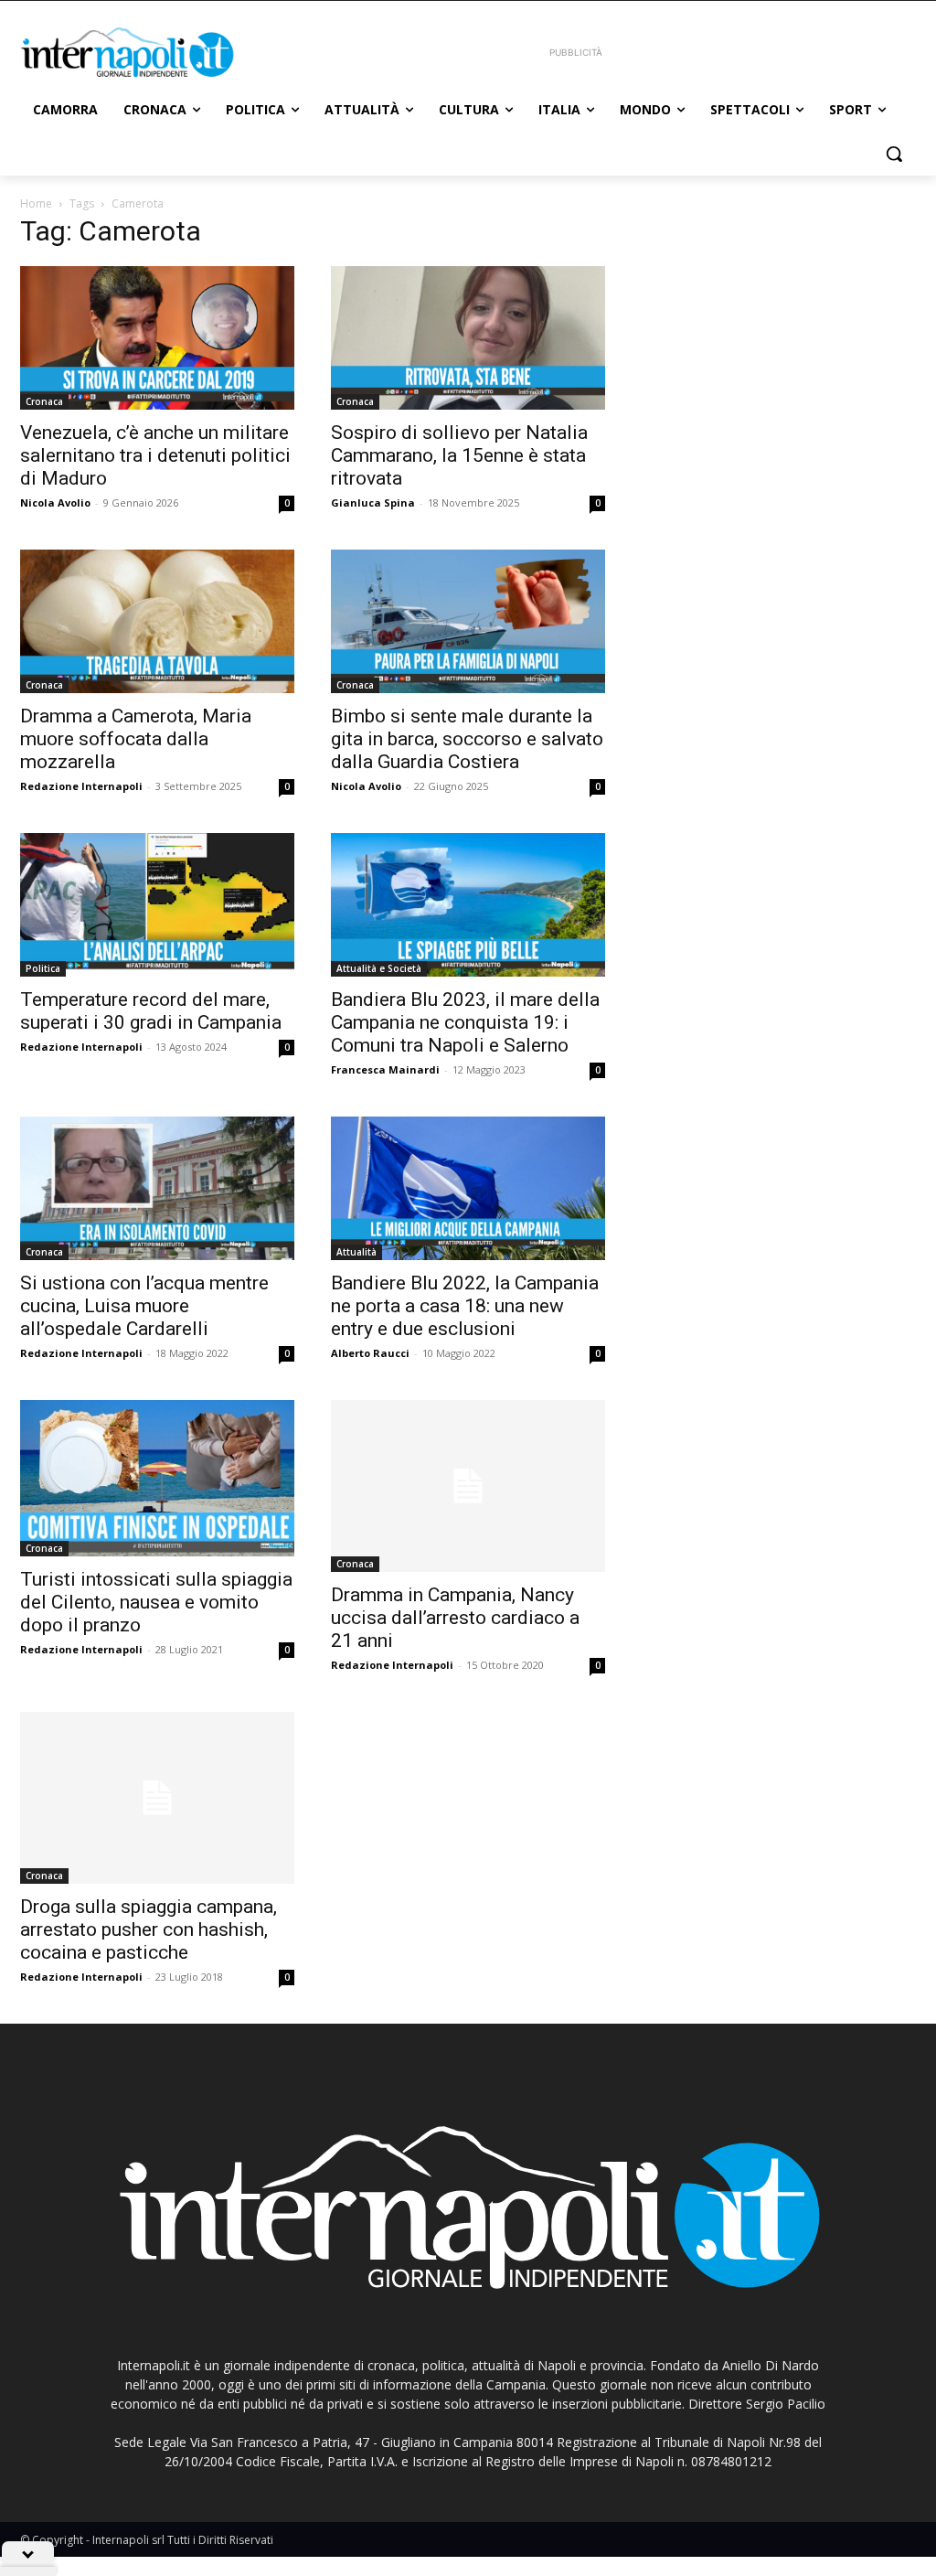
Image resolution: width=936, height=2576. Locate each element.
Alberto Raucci (370, 1353)
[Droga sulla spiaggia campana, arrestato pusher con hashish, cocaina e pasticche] (157, 1798)
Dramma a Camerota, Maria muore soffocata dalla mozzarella (136, 739)
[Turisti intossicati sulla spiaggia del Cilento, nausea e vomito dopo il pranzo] (157, 1478)
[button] (894, 154)
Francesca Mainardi (385, 1069)
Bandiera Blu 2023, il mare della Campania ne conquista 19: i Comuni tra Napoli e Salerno (465, 1022)
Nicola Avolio (55, 502)
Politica (43, 968)
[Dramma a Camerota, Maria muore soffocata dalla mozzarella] (157, 621)
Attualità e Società (379, 968)
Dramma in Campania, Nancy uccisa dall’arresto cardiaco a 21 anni (455, 1618)
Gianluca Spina (373, 502)
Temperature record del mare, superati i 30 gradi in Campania (151, 1011)
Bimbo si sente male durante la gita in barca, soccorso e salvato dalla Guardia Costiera (467, 739)
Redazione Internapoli (81, 786)
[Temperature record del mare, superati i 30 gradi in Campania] (157, 905)
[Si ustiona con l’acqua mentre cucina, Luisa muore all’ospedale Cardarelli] (157, 1188)
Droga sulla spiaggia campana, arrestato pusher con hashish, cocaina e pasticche (149, 1929)
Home (36, 203)
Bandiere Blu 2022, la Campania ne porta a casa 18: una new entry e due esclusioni (465, 1306)
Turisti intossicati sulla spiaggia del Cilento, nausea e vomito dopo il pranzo (156, 1602)
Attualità (356, 1252)
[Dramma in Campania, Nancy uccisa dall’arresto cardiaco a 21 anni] (468, 1486)
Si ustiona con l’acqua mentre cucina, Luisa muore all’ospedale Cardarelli (144, 1306)
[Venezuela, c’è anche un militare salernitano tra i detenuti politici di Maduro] (157, 338)
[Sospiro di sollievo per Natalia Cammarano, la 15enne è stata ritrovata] (468, 338)
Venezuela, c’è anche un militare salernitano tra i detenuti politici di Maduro (155, 455)
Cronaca (44, 401)
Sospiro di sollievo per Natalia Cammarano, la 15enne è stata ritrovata (459, 455)
